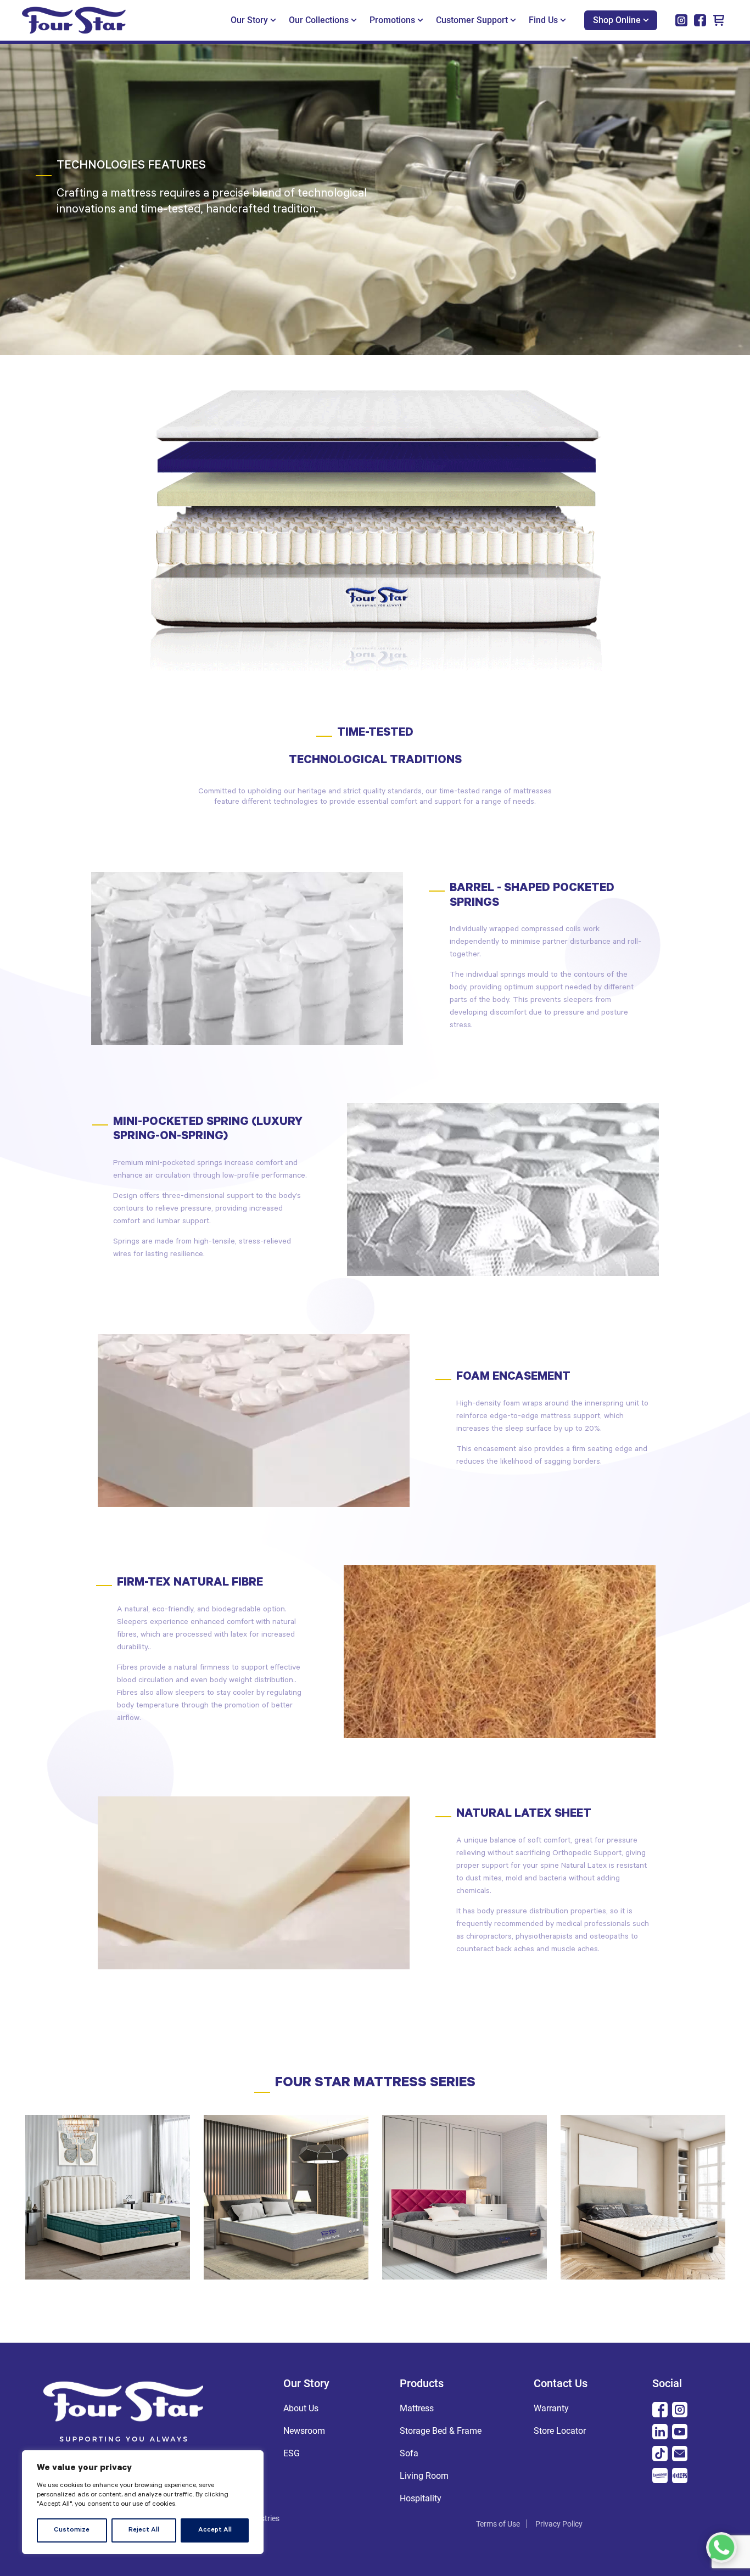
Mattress (417, 2408)
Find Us (543, 20)
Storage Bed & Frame (441, 2431)
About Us (301, 2408)
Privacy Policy (559, 2524)
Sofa (409, 2453)
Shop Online (617, 20)
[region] (143, 2502)
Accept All (215, 2530)
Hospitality (421, 2498)
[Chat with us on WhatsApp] (721, 2547)
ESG (292, 2453)
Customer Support (472, 20)
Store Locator (560, 2431)
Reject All (144, 2530)
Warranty (551, 2408)
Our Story (249, 20)
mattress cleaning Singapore (370, 2524)
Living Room (424, 2476)
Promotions (392, 20)
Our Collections (319, 20)
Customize (72, 2530)
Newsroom (304, 2431)
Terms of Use (498, 2524)
